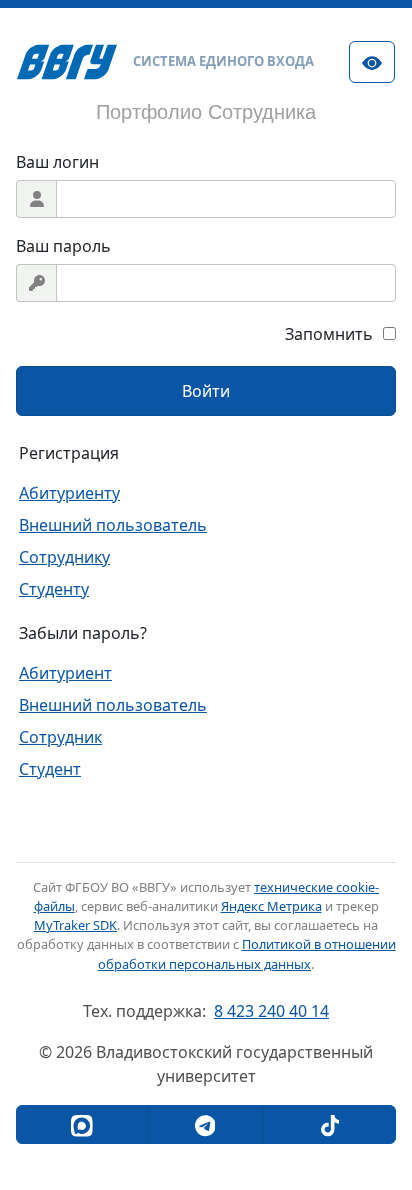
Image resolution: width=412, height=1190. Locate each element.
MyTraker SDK (75, 925)
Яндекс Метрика (271, 906)
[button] (82, 1124)
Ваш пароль (63, 246)
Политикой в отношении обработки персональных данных (247, 953)
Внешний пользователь (113, 525)
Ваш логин (57, 162)
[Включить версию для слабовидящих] (372, 62)
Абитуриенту (69, 493)
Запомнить (329, 334)
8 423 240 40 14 (271, 1011)
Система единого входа (223, 61)
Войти (206, 391)
